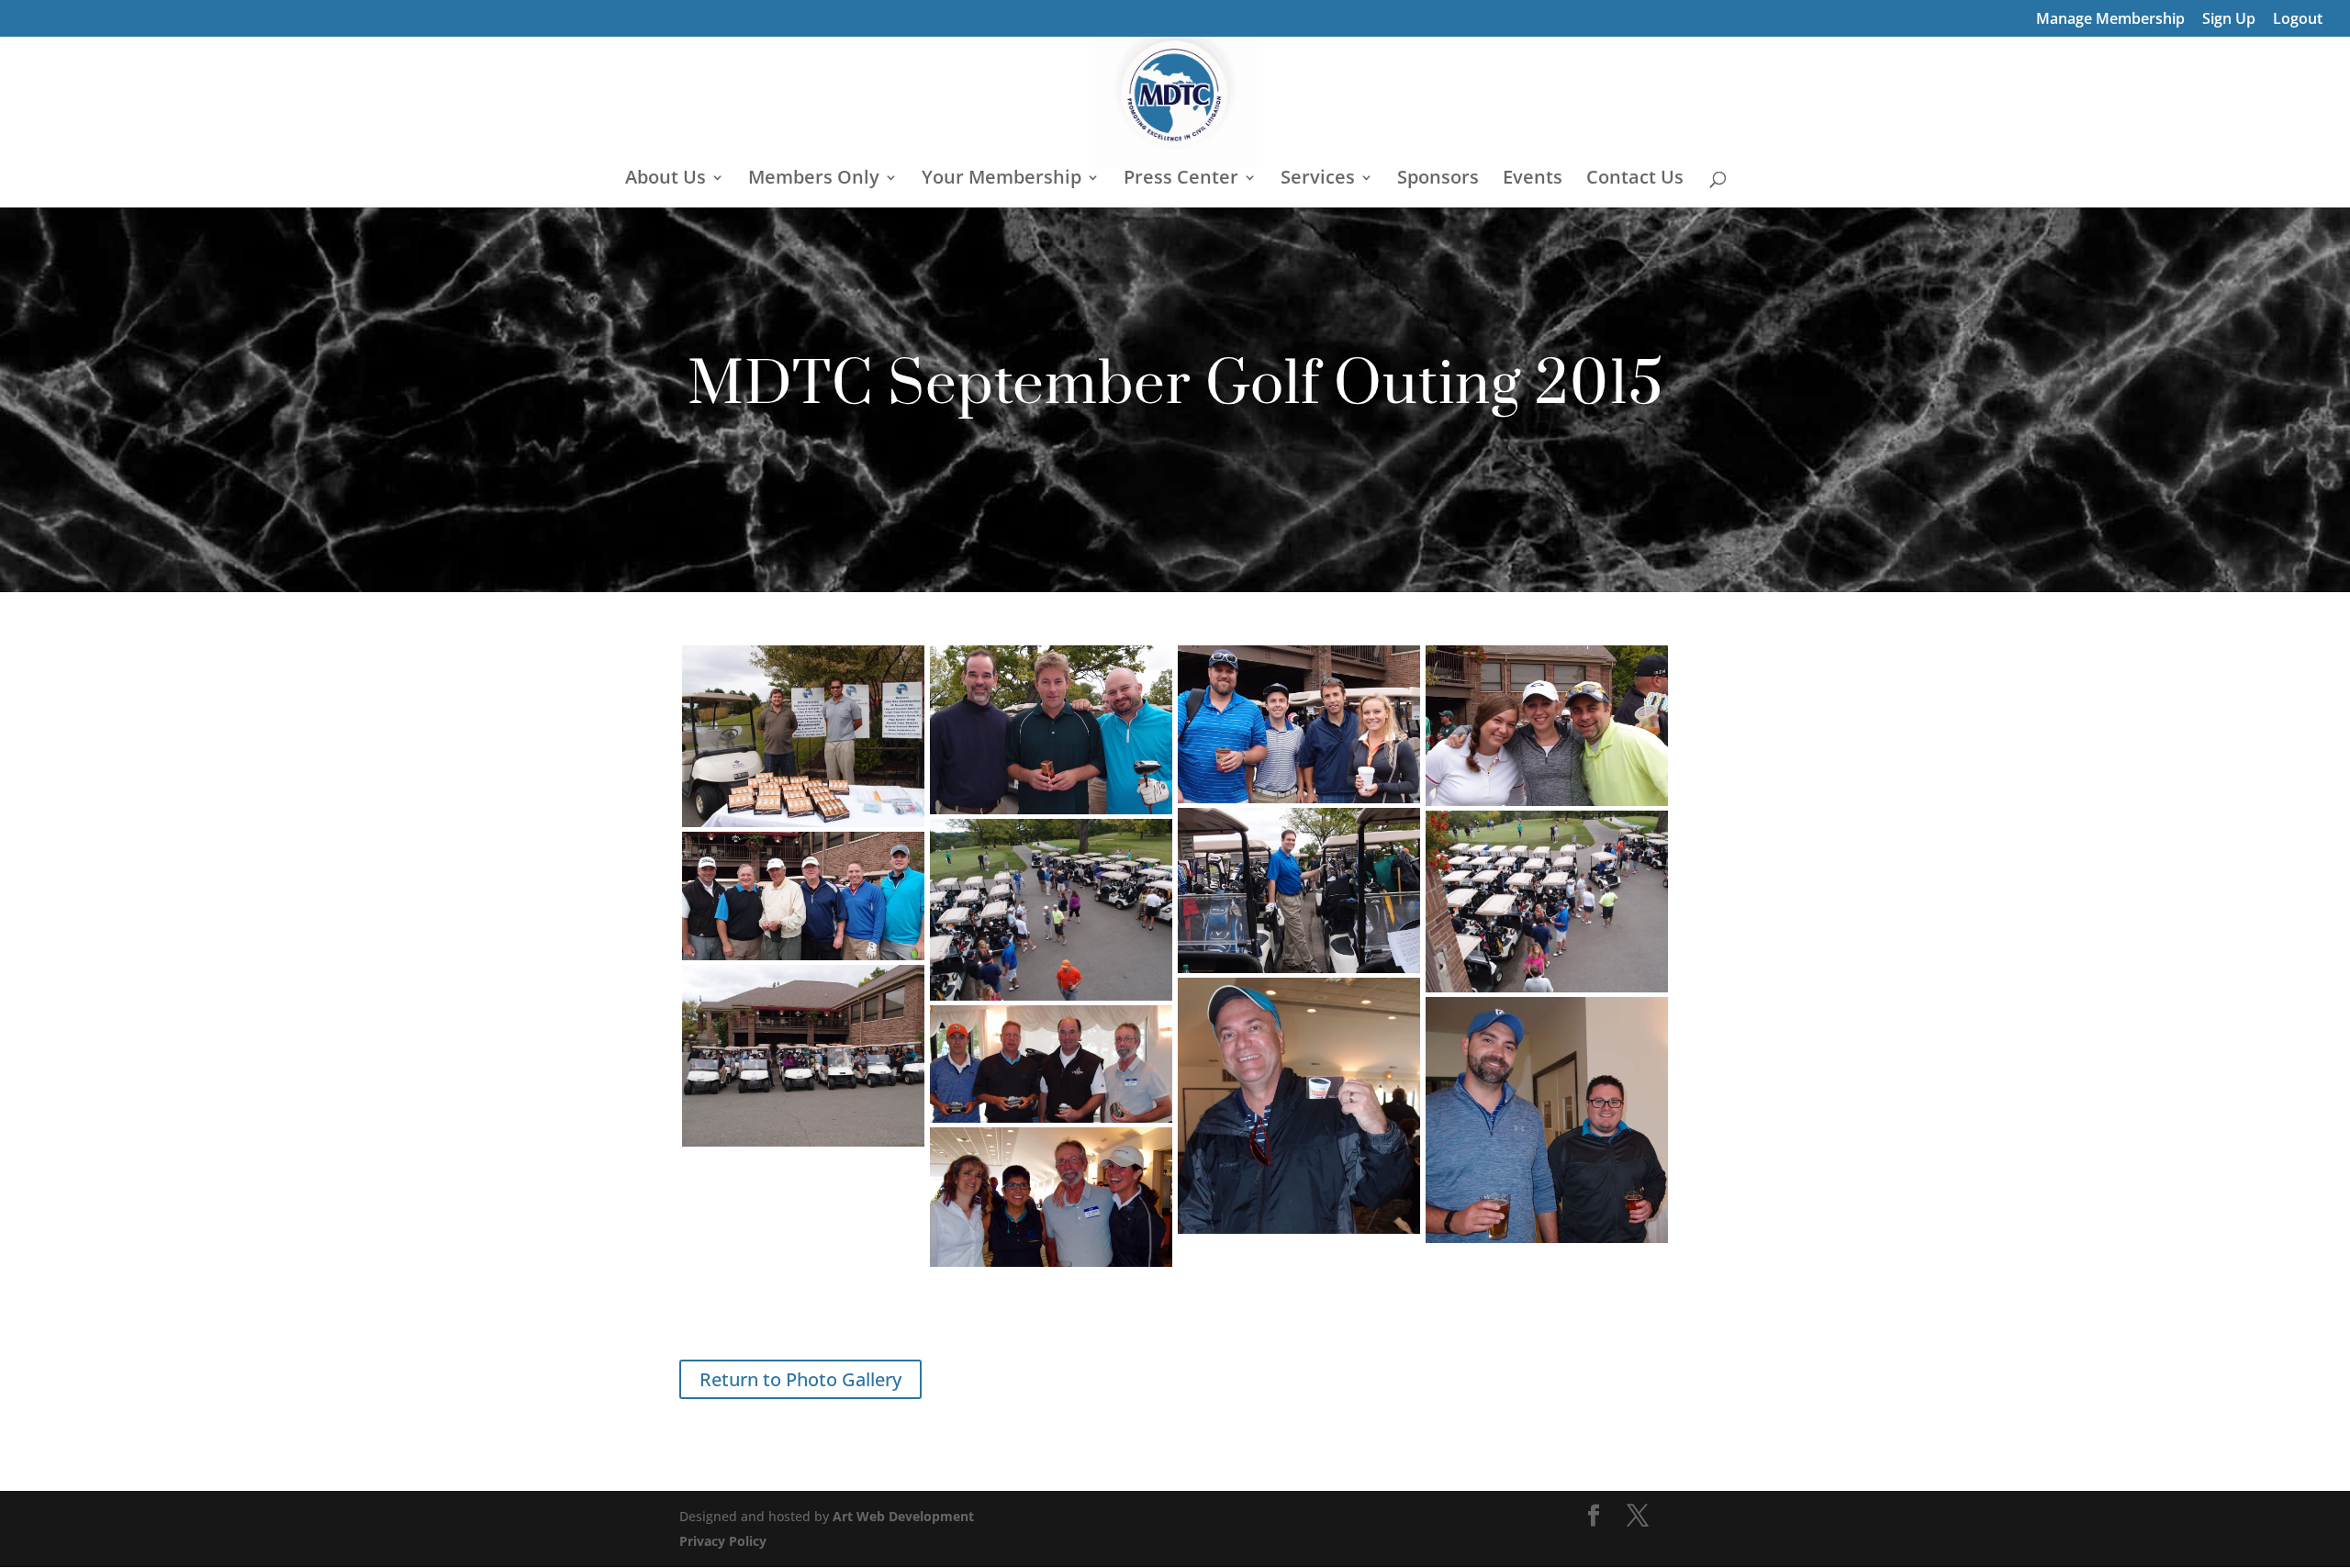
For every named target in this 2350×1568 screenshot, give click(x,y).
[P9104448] (803, 736)
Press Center (1181, 180)
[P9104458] (1299, 890)
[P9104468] (803, 1056)
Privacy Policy (723, 1541)
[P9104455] (1547, 726)
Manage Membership (2110, 20)
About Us (666, 180)
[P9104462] (1051, 910)
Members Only (814, 180)
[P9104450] (1299, 724)
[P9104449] (1051, 730)
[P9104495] (1051, 1064)
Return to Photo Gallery (800, 1379)
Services (1318, 180)
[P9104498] (1051, 1197)
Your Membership (1002, 180)
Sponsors (1438, 180)
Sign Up (2229, 20)
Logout (2298, 20)
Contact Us (1635, 180)
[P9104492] (1547, 1120)
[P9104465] (803, 896)
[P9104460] (1547, 902)
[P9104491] (1299, 1106)
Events (1533, 180)
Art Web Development (903, 1516)
